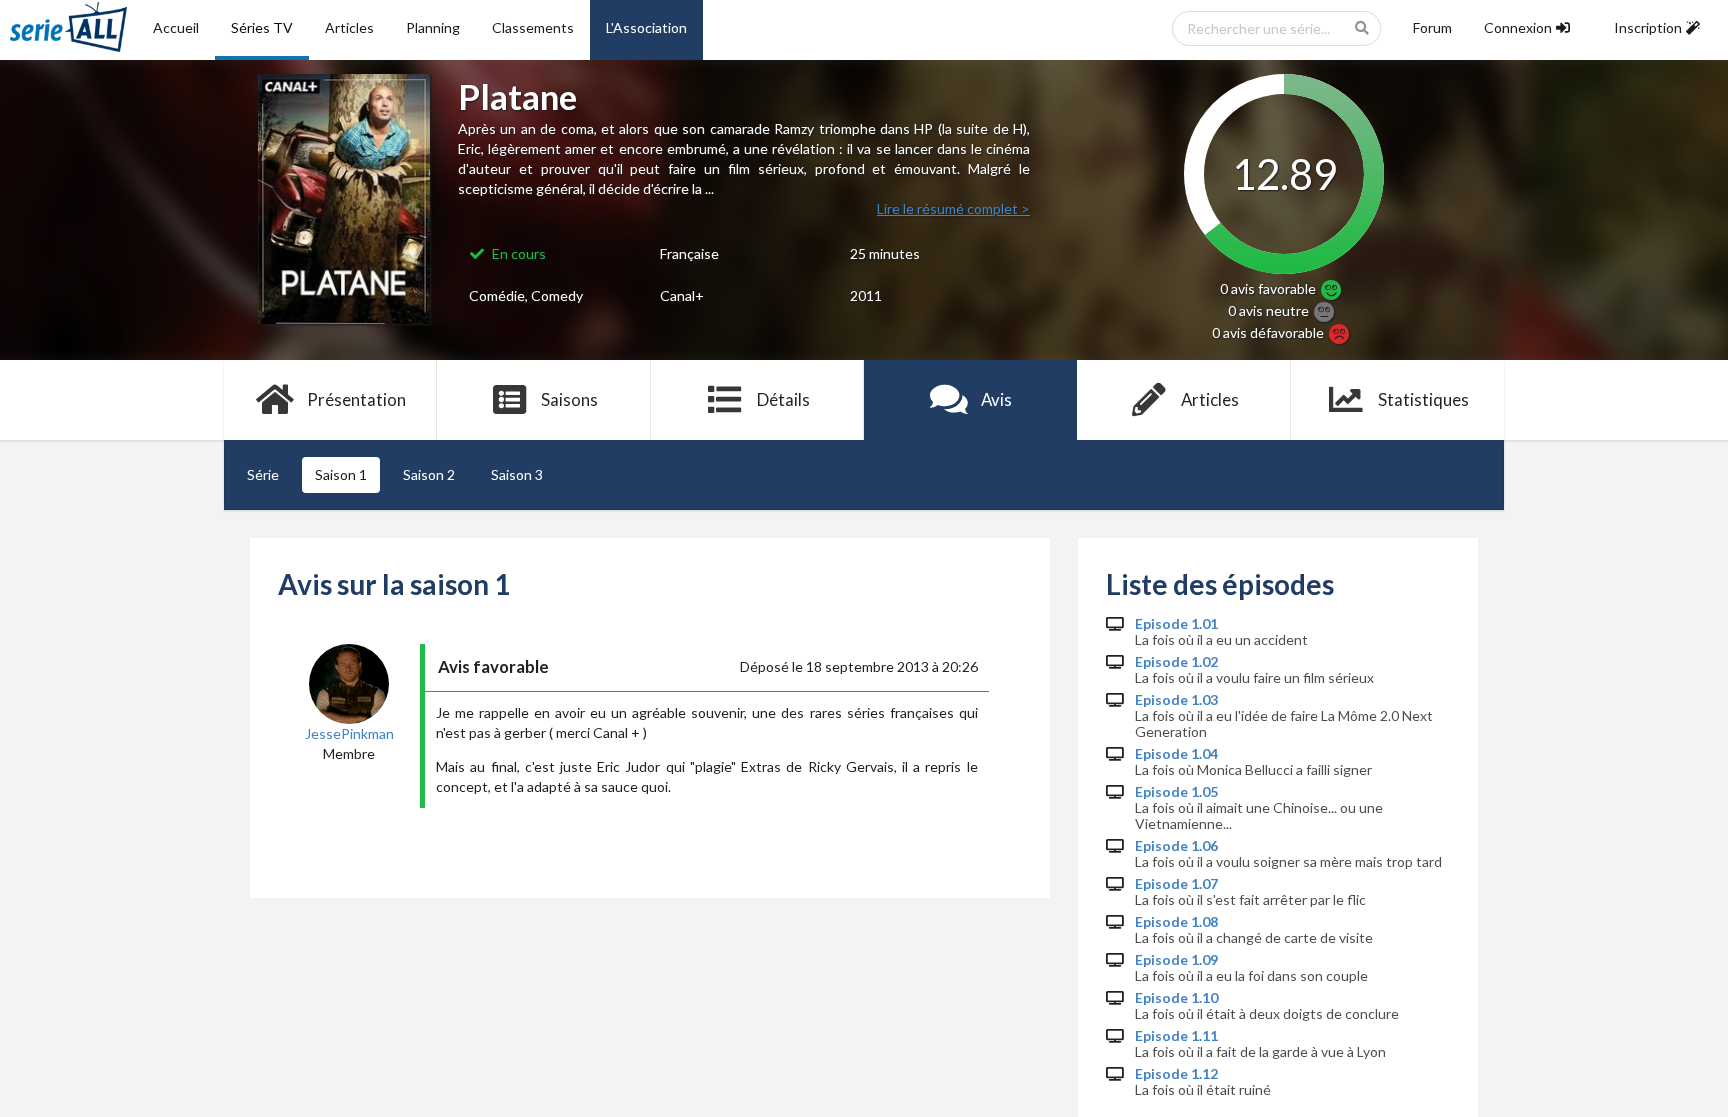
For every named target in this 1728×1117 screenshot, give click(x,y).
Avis (996, 399)
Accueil (176, 27)
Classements (533, 27)
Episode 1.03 (1176, 700)
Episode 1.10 (1176, 998)
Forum (1432, 27)
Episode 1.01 (1176, 624)
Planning (433, 27)
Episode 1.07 (1176, 884)
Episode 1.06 (1176, 846)
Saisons (569, 399)
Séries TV (262, 27)
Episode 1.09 (1176, 960)
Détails (783, 399)
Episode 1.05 (1176, 792)
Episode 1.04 (1176, 754)
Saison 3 (517, 474)
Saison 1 (341, 474)
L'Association (646, 27)
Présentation (356, 399)
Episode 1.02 (1176, 662)
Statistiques (1423, 399)
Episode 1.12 (1176, 1074)
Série (263, 474)
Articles (349, 27)
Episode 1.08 (1176, 922)
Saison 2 (429, 474)
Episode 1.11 (1176, 1036)
